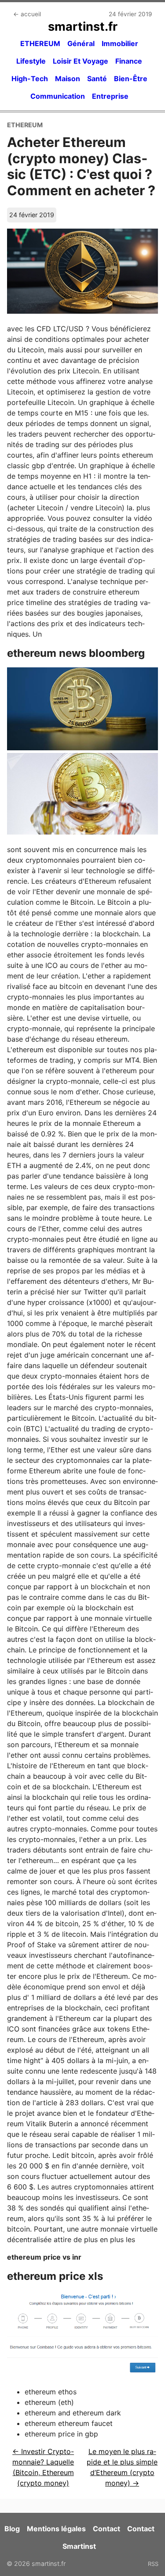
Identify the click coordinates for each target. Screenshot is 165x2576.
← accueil (27, 14)
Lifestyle (31, 61)
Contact (106, 2529)
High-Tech (30, 79)
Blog (12, 2529)
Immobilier (120, 43)
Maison (68, 79)
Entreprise (110, 96)
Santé (97, 79)
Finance (129, 61)
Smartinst (79, 2546)
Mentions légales (56, 2529)
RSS (153, 2564)
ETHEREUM (40, 43)
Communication (58, 96)
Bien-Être (131, 79)
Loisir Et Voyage (81, 61)
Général (81, 43)
